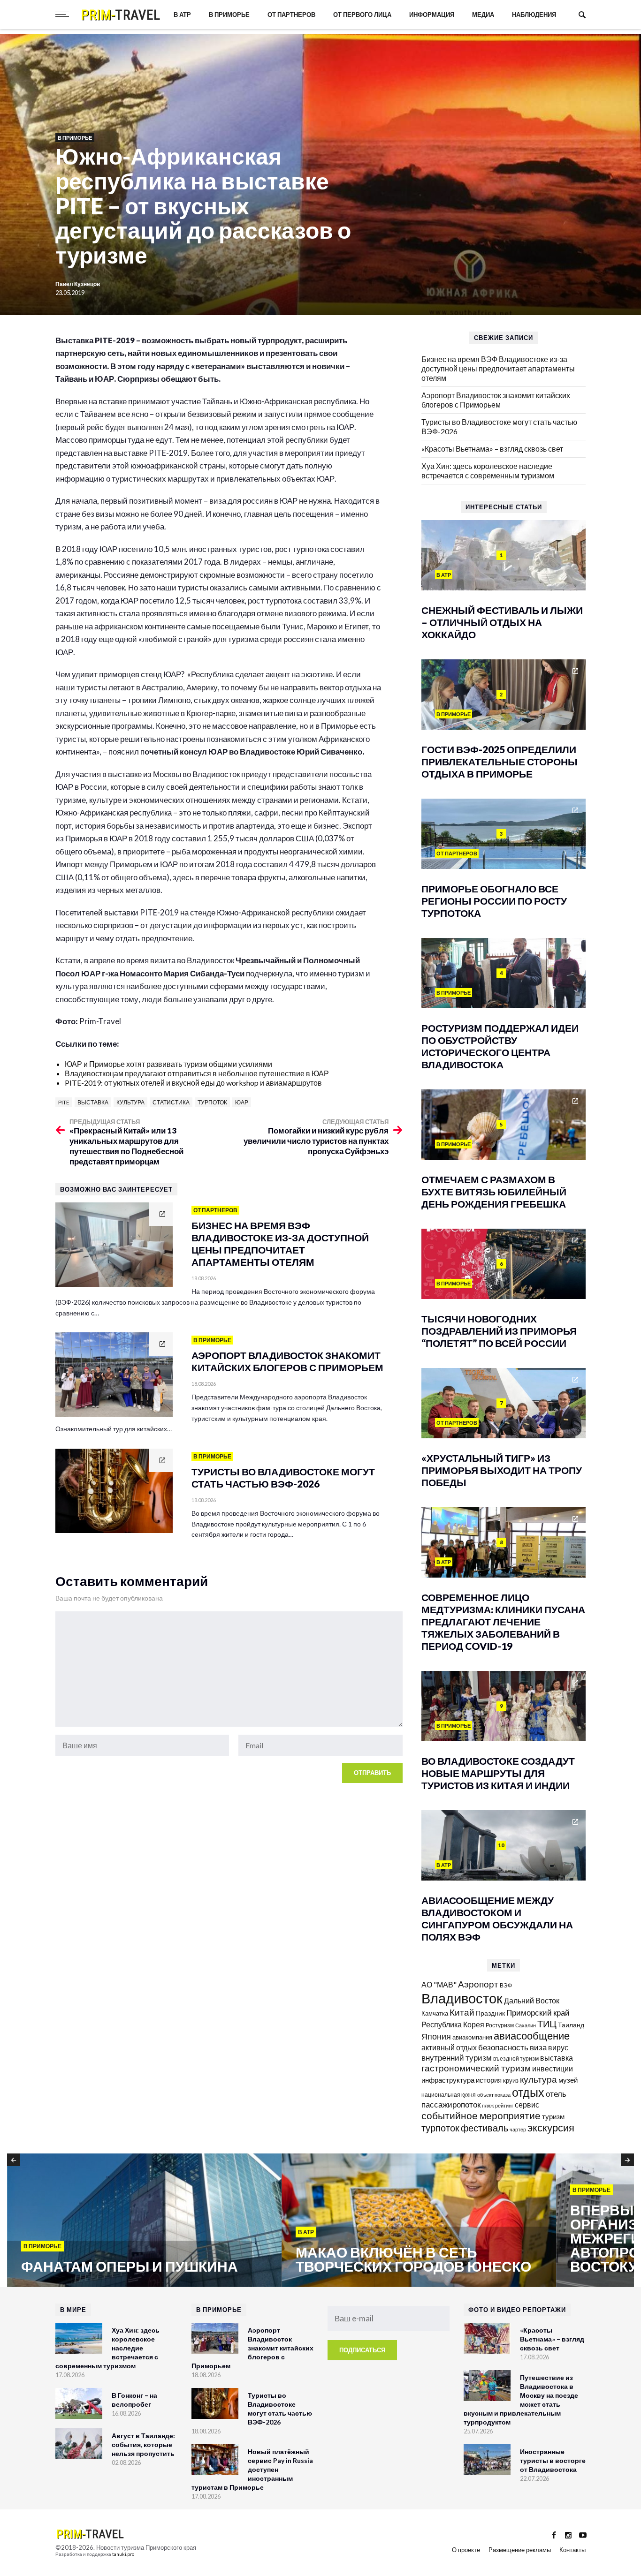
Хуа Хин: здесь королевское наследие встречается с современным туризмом (488, 471)
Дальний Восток (532, 2000)
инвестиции (553, 2068)
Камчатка (435, 2013)
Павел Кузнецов (78, 284)
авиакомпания (472, 2037)
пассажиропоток (451, 2104)
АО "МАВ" (439, 1984)
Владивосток (462, 1998)
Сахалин (526, 2025)
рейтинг (504, 2105)
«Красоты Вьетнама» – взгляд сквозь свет (492, 449)
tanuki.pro (123, 2554)
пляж (488, 2105)
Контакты (572, 2550)
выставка (93, 1102)
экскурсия (551, 2128)
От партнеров (291, 15)
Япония (436, 2036)
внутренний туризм (457, 2058)
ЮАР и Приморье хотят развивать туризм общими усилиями (168, 1064)
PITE (64, 1102)
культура (130, 1102)
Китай (462, 2012)
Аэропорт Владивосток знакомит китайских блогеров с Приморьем (496, 400)
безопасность (503, 2047)
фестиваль (485, 2128)
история (489, 2080)
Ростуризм (500, 2025)
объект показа (494, 2095)
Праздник (490, 2013)
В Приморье (229, 15)
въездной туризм (516, 2059)
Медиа (483, 15)
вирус (558, 2047)
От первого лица (362, 15)
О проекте (466, 2550)
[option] (144, 2221)
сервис (527, 2104)
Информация (432, 15)
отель (556, 2094)
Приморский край (538, 2013)
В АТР (182, 15)
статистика (171, 1102)
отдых (528, 2092)
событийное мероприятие (481, 2115)
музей (568, 2080)
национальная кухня (449, 2095)
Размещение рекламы (520, 2550)
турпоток (212, 1102)
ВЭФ (506, 1985)
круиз (511, 2080)
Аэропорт (478, 1984)
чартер (518, 2129)
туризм (553, 2116)
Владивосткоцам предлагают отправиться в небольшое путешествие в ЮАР (197, 1073)
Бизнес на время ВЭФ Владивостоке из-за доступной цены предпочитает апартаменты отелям (498, 368)
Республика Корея (453, 2024)
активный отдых (449, 2047)
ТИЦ (547, 2024)
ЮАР (242, 1102)
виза (538, 2047)
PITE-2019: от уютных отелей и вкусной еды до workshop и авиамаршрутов (193, 1083)
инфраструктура (448, 2080)
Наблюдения (534, 15)
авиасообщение (532, 2036)
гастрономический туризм (476, 2068)
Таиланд (571, 2025)
